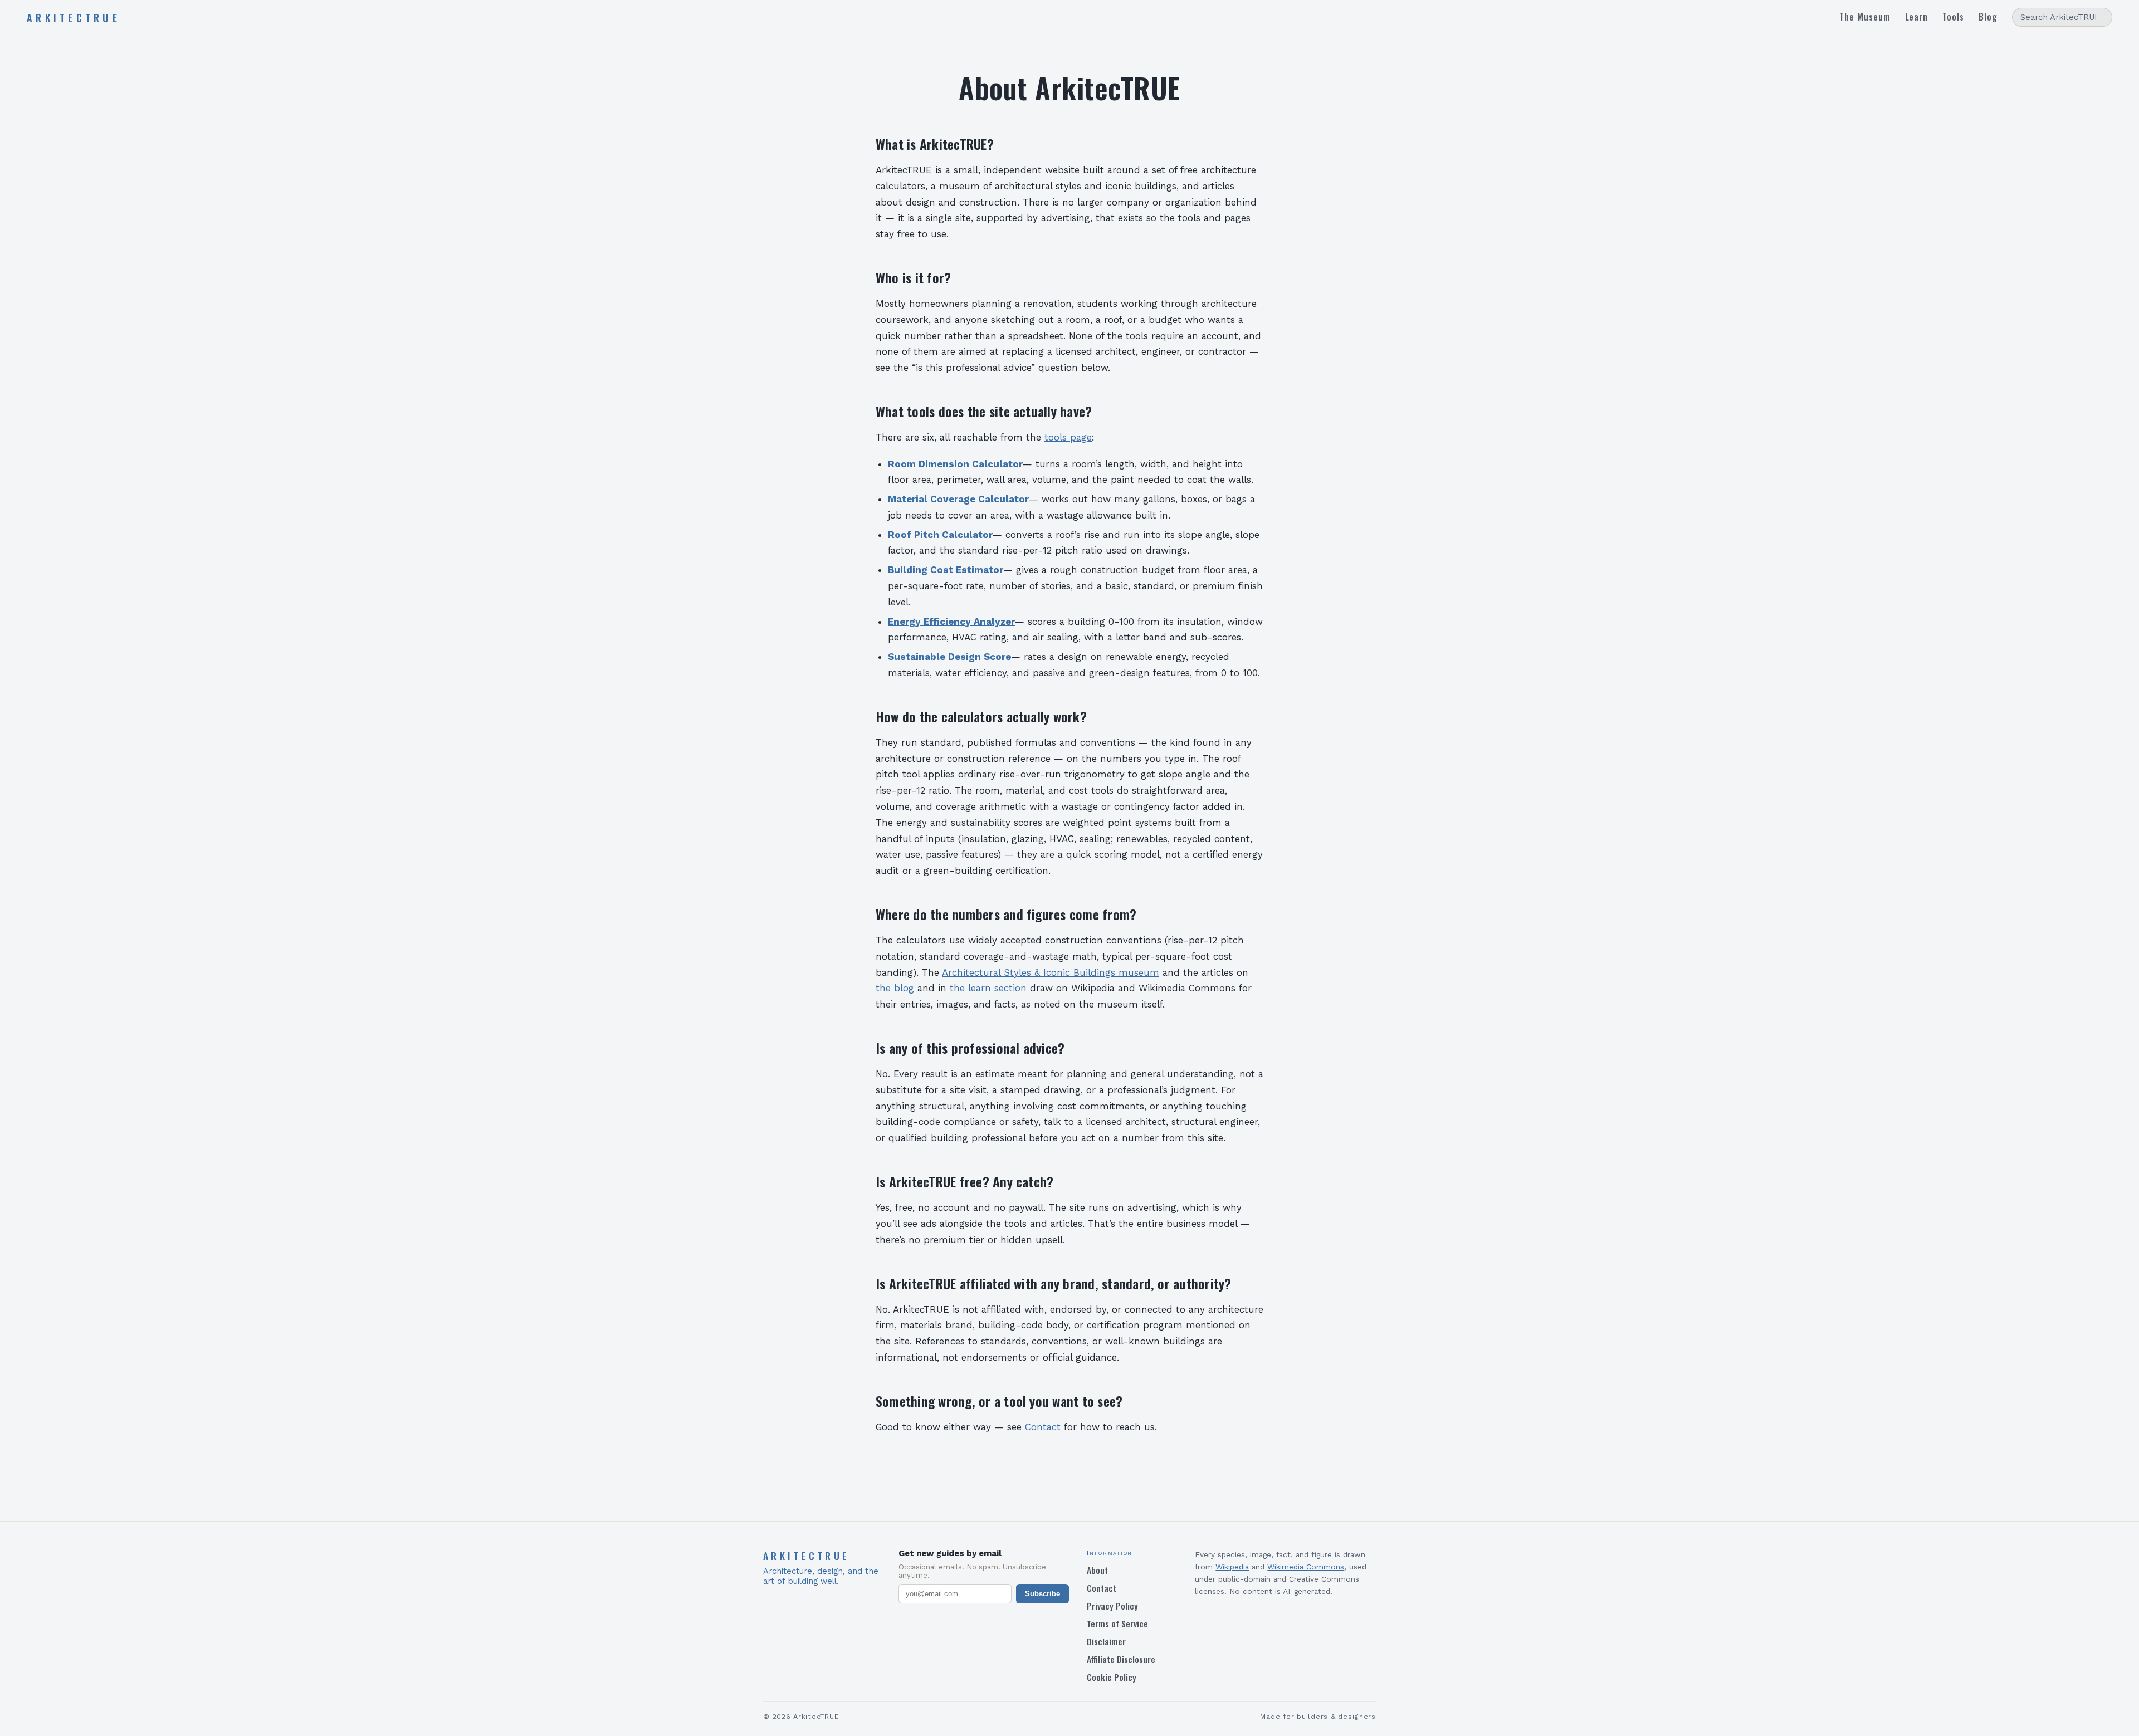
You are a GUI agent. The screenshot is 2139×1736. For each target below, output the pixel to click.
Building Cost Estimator (946, 570)
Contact (1043, 1427)
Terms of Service (1117, 1623)
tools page (1068, 437)
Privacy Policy (1112, 1606)
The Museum (1865, 17)
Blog (1988, 17)
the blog (895, 988)
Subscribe (1042, 1594)
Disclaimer (1106, 1641)
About (1097, 1570)
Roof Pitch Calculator (940, 535)
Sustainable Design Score (949, 657)
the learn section (988, 988)
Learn (1917, 17)
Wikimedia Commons (1306, 1567)
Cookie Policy (1112, 1677)
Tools (1953, 17)
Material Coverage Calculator (958, 499)
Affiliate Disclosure (1121, 1659)
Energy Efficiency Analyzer (951, 622)
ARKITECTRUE (74, 18)
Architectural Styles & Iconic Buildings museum (1051, 972)
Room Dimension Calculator (955, 464)
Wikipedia (1232, 1567)
